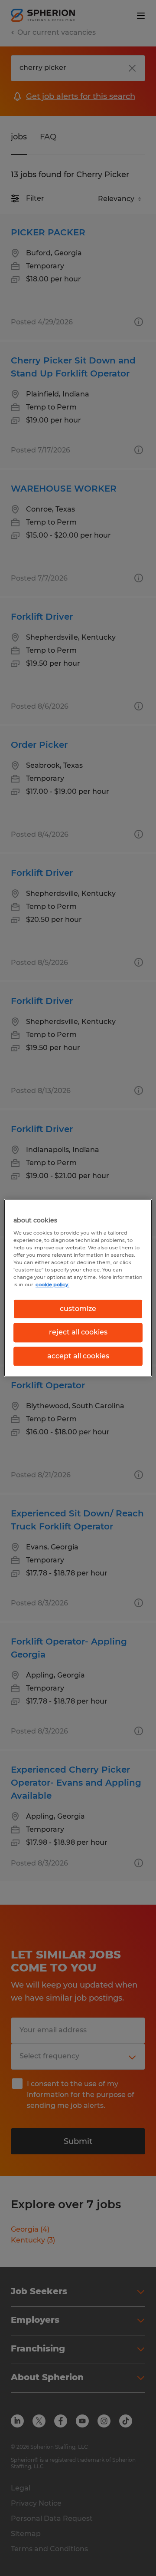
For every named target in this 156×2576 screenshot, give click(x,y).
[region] (78, 1288)
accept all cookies (78, 1356)
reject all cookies (78, 1333)
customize (78, 1309)
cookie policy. (52, 1285)
